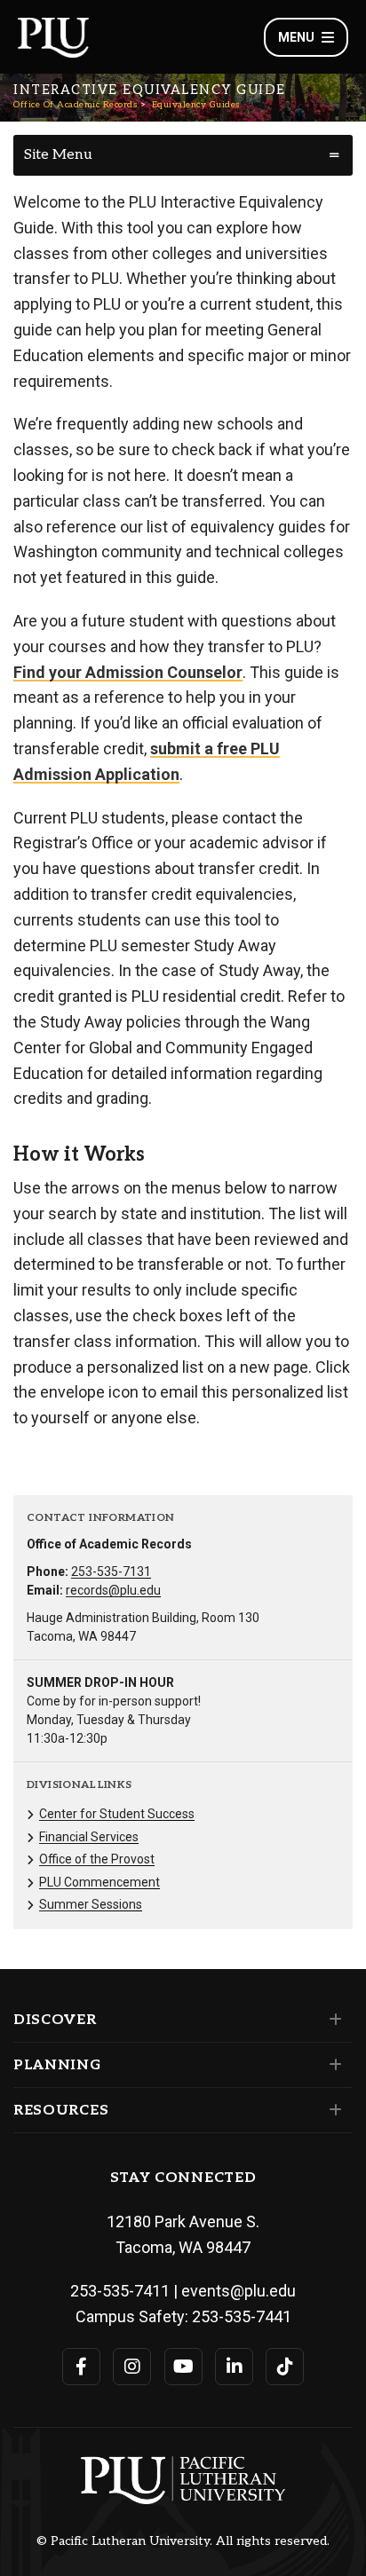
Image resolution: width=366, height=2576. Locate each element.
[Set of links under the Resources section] (332, 2110)
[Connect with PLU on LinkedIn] (234, 2367)
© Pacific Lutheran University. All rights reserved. (183, 2541)
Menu (296, 37)
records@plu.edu (113, 1590)
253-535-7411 (120, 2291)
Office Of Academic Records (75, 105)
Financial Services (89, 1837)
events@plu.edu (239, 2291)
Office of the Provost (97, 1859)
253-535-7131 (111, 1572)
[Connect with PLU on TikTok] (285, 2367)
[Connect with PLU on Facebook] (81, 2367)
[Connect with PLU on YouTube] (183, 2367)
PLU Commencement (99, 1882)
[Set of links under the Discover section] (332, 2020)
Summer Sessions (91, 1904)
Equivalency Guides (196, 105)
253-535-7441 (242, 2316)
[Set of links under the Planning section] (332, 2065)
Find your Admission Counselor (128, 672)
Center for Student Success (117, 1814)
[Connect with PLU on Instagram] (132, 2367)
